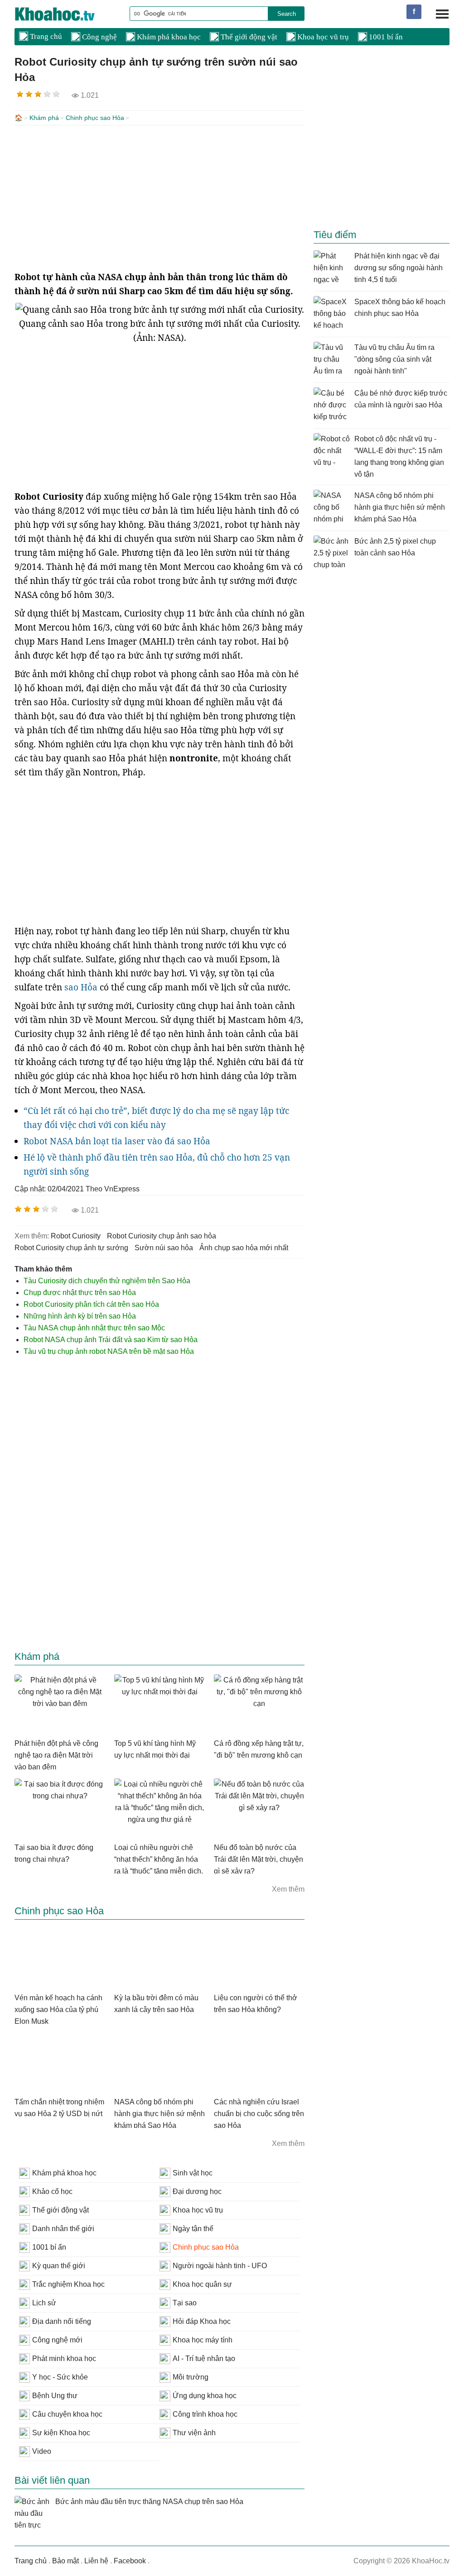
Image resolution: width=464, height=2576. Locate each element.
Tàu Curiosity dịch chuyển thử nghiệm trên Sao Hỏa (107, 1281)
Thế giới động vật (248, 37)
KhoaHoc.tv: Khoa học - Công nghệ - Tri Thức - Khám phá (64, 14)
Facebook (130, 2561)
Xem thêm (288, 1889)
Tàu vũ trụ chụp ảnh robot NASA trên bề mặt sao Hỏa (109, 1351)
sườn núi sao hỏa (164, 1248)
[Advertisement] (159, 198)
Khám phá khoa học (168, 37)
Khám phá (44, 118)
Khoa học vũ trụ (322, 37)
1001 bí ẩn (385, 37)
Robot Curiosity (76, 1236)
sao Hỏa (81, 987)
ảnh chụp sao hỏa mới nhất (244, 1248)
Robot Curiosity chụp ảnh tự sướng (71, 1248)
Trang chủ (45, 36)
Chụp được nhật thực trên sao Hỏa (80, 1293)
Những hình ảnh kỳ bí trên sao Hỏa (80, 1316)
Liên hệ (96, 2561)
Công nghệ (99, 37)
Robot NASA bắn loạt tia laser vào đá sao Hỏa (117, 1141)
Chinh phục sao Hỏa (95, 118)
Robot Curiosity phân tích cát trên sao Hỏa (91, 1304)
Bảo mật (65, 2561)
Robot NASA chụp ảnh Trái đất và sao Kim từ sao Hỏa (111, 1340)
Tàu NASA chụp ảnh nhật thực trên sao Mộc (94, 1328)
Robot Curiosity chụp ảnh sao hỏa (162, 1236)
